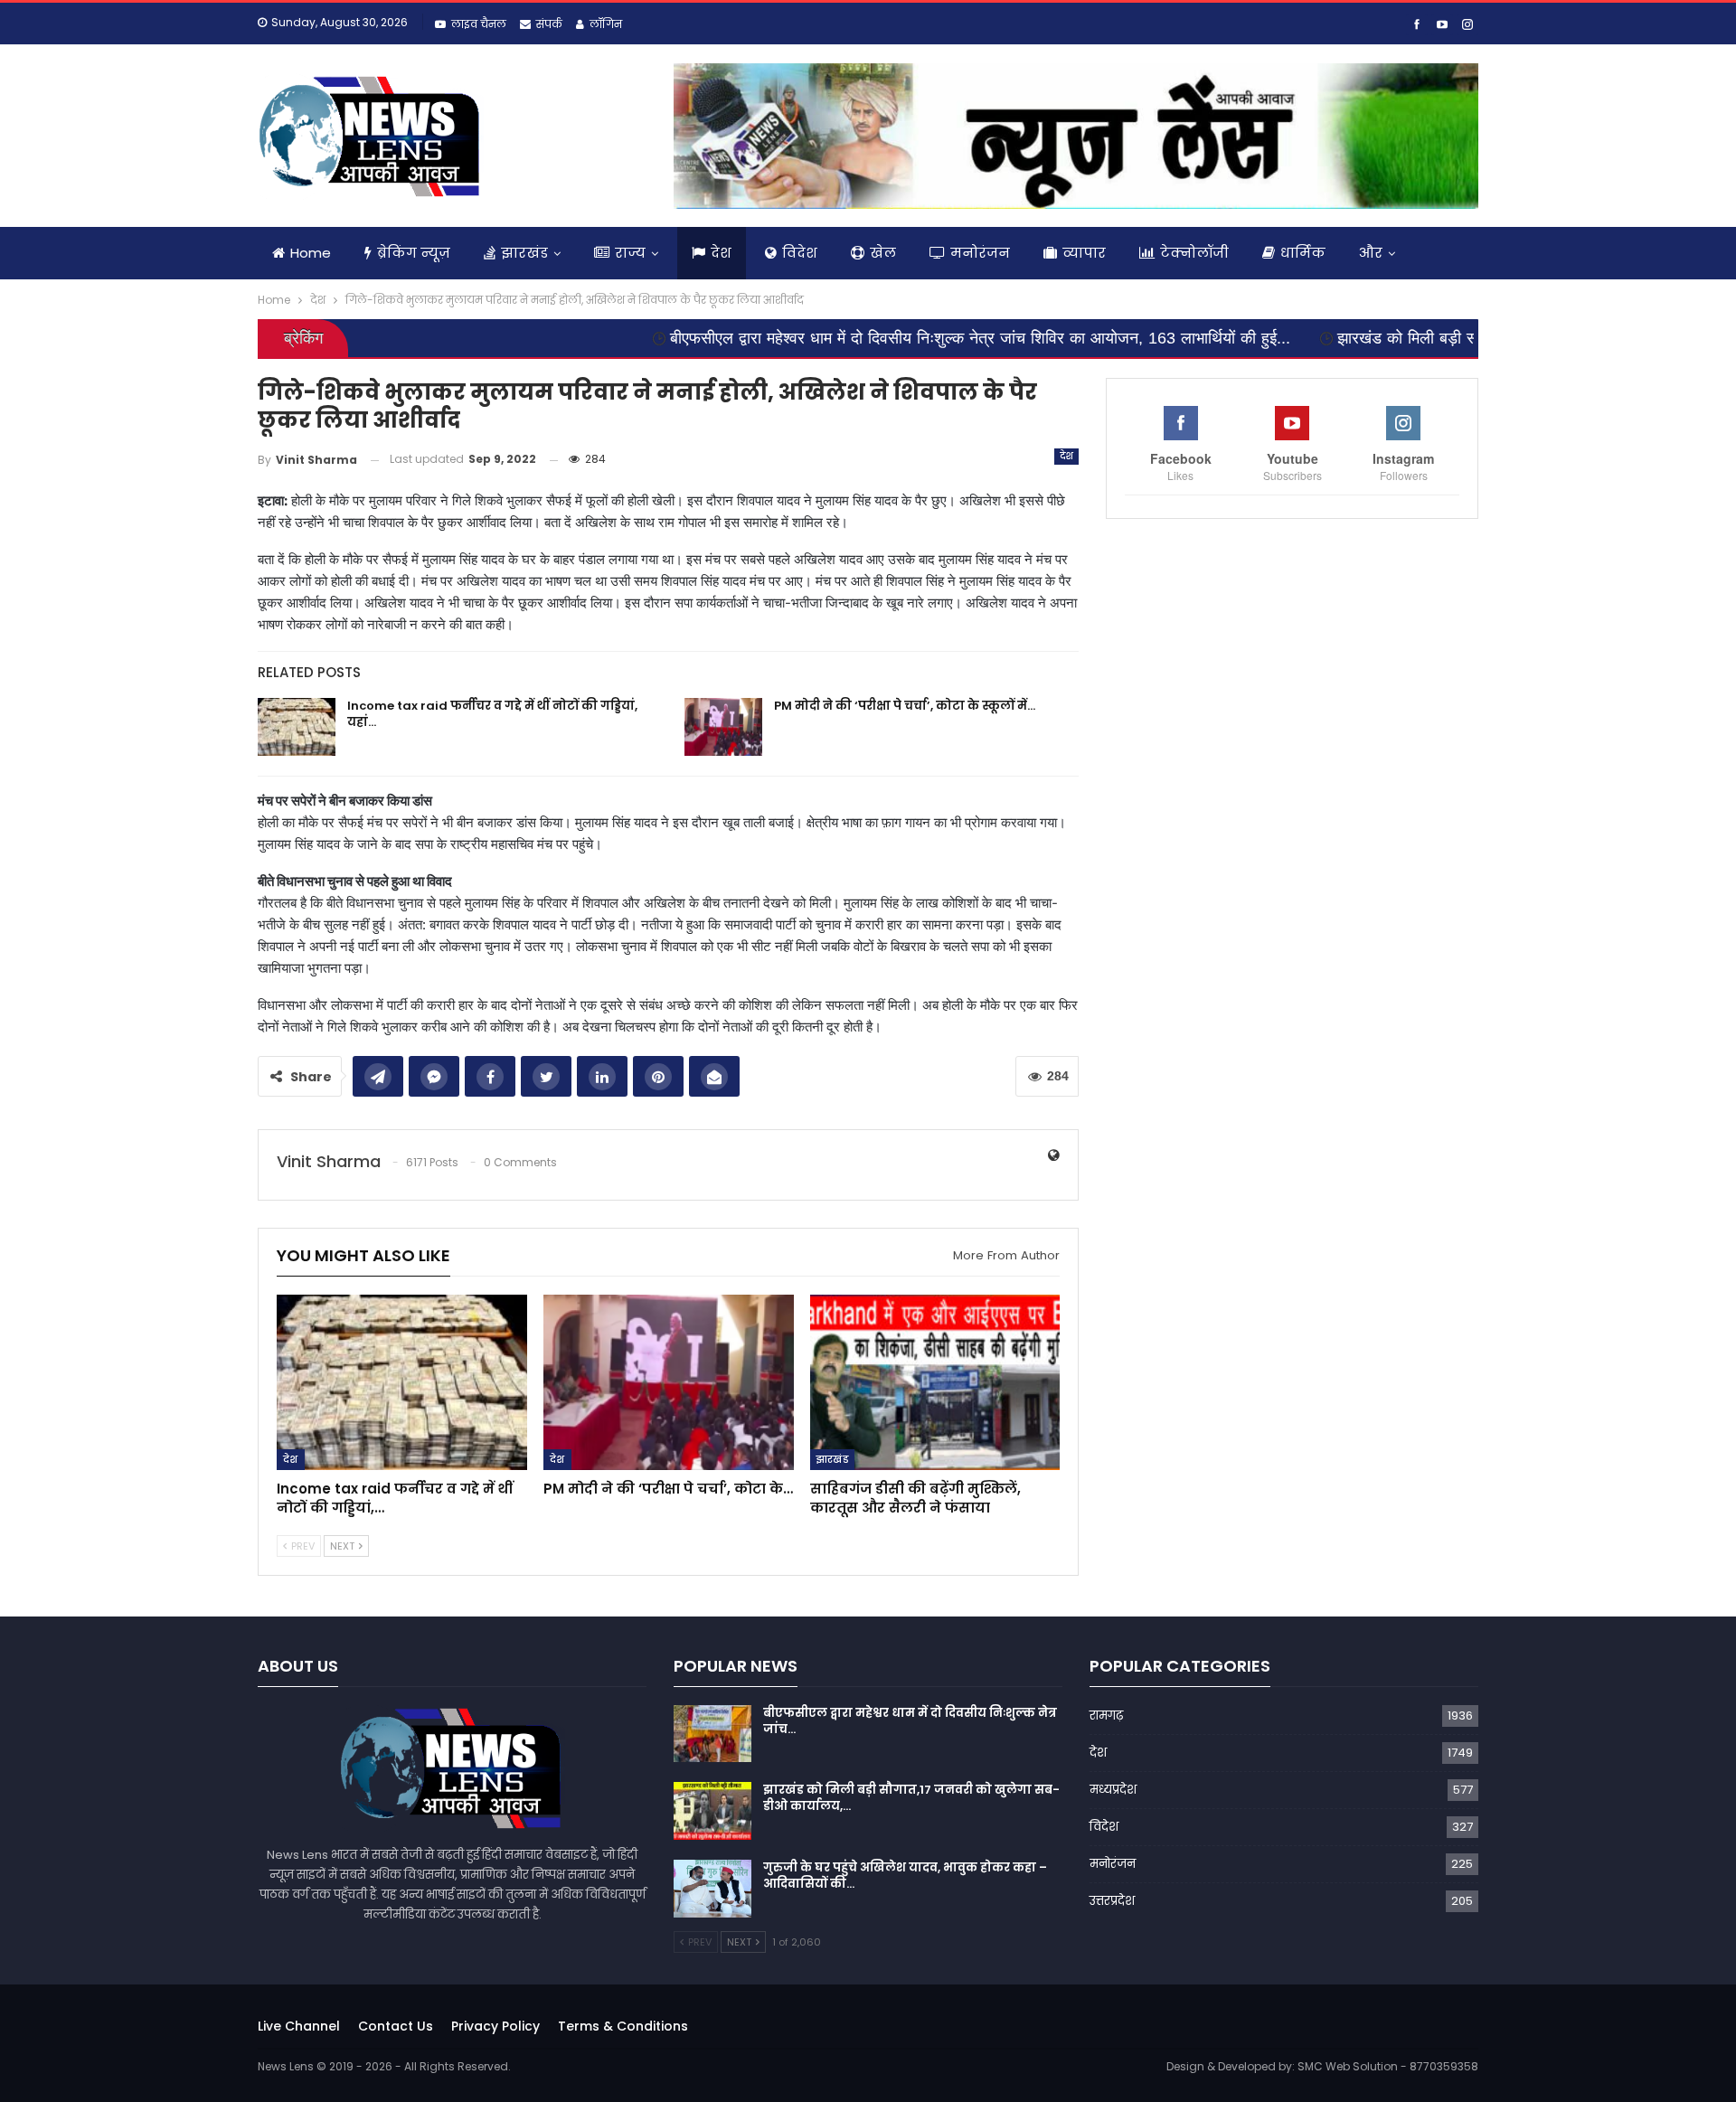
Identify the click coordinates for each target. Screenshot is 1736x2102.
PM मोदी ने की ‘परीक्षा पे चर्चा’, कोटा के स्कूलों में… (905, 706)
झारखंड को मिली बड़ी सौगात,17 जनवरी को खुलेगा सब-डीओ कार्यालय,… (911, 1798)
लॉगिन (606, 24)
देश (721, 253)
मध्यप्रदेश (1113, 1790)
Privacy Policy (495, 2026)
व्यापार (1084, 253)
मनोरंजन (980, 253)
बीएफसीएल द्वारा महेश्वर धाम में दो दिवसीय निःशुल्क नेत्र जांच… (910, 1721)
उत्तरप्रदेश (1112, 1901)
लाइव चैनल (479, 24)
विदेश (800, 253)
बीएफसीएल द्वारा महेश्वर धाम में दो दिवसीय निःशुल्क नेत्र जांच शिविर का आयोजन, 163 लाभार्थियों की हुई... (878, 338)
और (1371, 253)
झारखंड (524, 253)
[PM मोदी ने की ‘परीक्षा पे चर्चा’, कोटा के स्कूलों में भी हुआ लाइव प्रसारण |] (723, 727)
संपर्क (549, 24)
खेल (883, 253)
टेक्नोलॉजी (1194, 253)
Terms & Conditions (623, 2026)
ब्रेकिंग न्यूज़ (414, 253)
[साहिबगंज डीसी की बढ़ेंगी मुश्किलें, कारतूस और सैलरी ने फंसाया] (935, 1382)
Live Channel (299, 2026)
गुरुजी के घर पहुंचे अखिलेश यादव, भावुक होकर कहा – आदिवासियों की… (905, 1876)
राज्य (630, 253)
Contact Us (396, 2026)
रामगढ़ (1106, 1716)
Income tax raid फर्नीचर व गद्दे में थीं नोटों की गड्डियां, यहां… (492, 714)
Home (311, 253)
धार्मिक (1303, 253)
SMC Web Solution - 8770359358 (1388, 2066)
